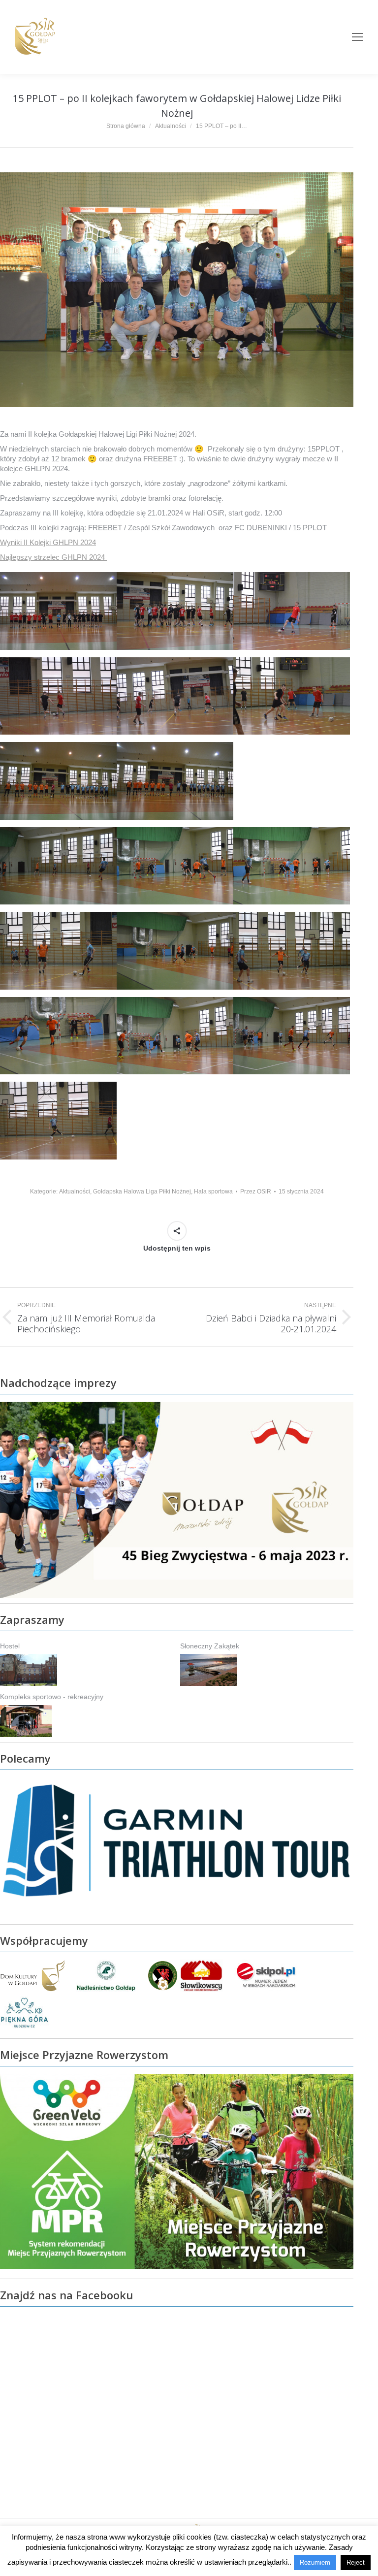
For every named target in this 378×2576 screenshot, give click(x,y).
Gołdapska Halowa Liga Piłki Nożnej (142, 1191)
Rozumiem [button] (315, 2562)
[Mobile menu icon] (357, 37)
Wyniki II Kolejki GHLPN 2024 (48, 542)
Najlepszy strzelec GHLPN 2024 (53, 557)
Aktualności (75, 1191)
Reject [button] (356, 2562)
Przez (256, 1191)
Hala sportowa (213, 1191)
